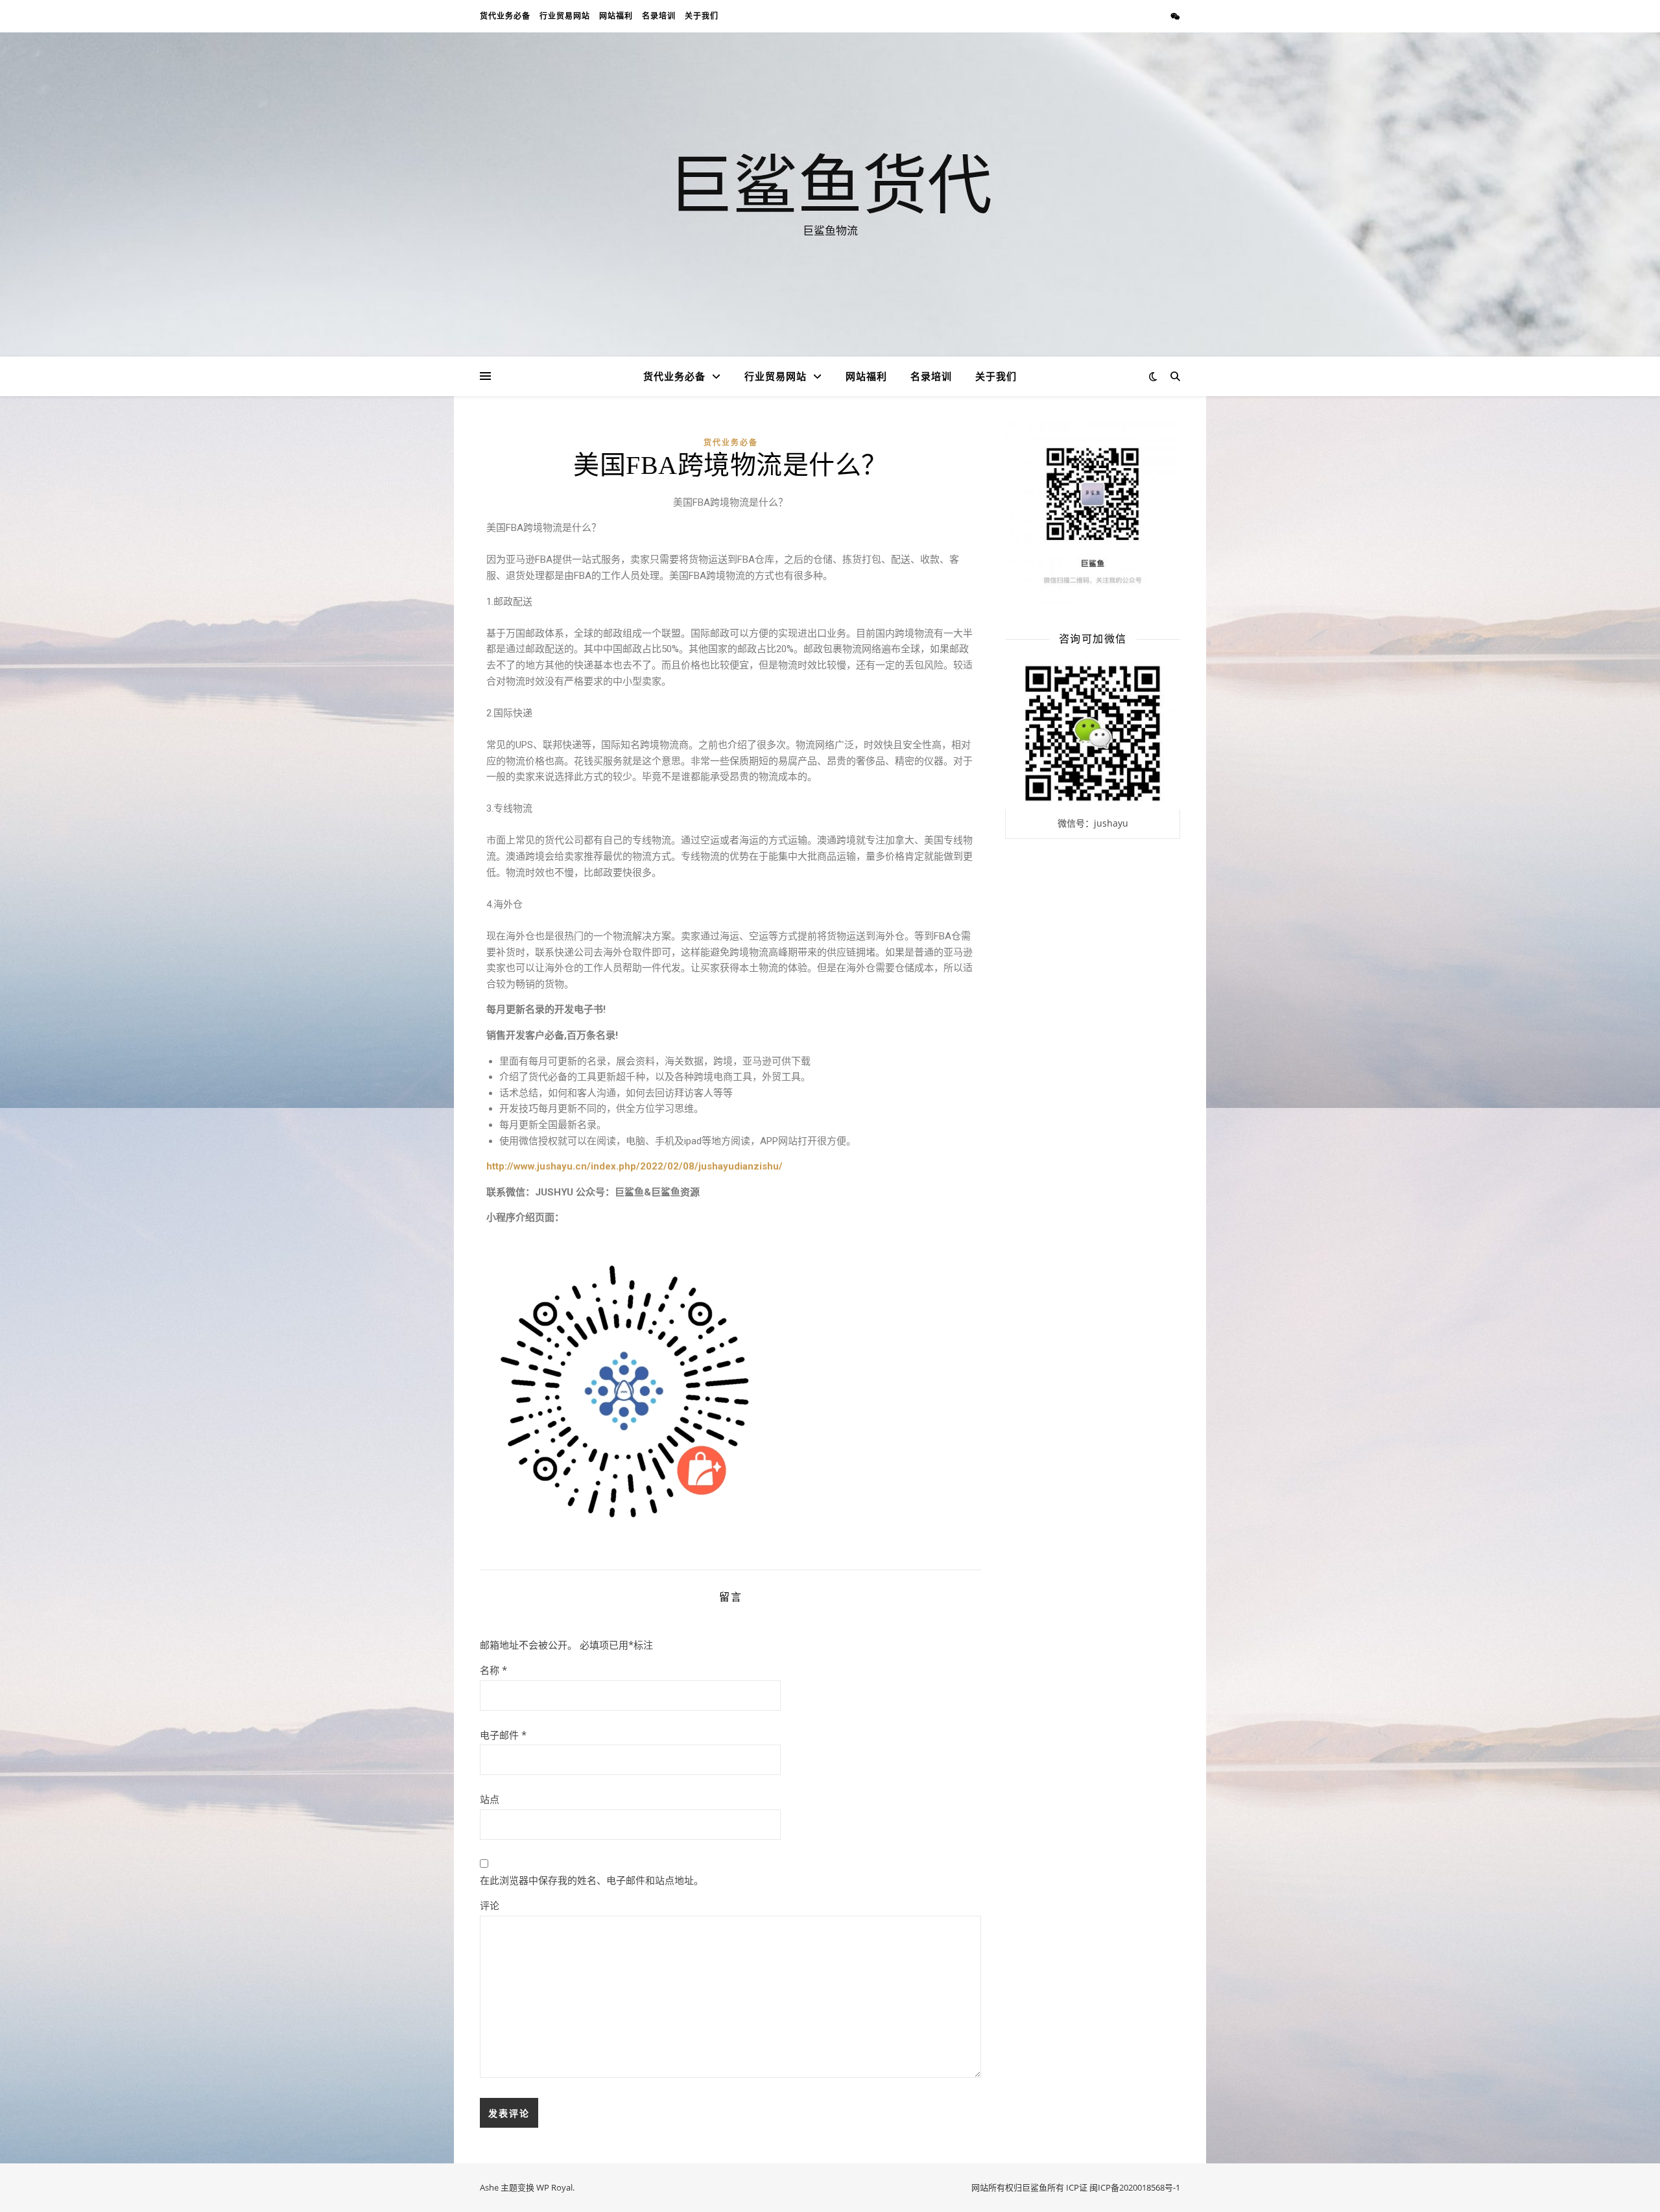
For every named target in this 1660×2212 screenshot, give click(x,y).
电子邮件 (503, 1735)
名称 (493, 1670)
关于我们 (702, 16)
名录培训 (659, 16)
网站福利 (616, 16)
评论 (490, 1905)
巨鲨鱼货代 (830, 183)
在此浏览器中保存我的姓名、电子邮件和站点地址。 (592, 1880)
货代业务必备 (505, 16)
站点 (490, 1799)
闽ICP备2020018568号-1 (1135, 2187)
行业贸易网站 (565, 16)
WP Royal (554, 2187)
